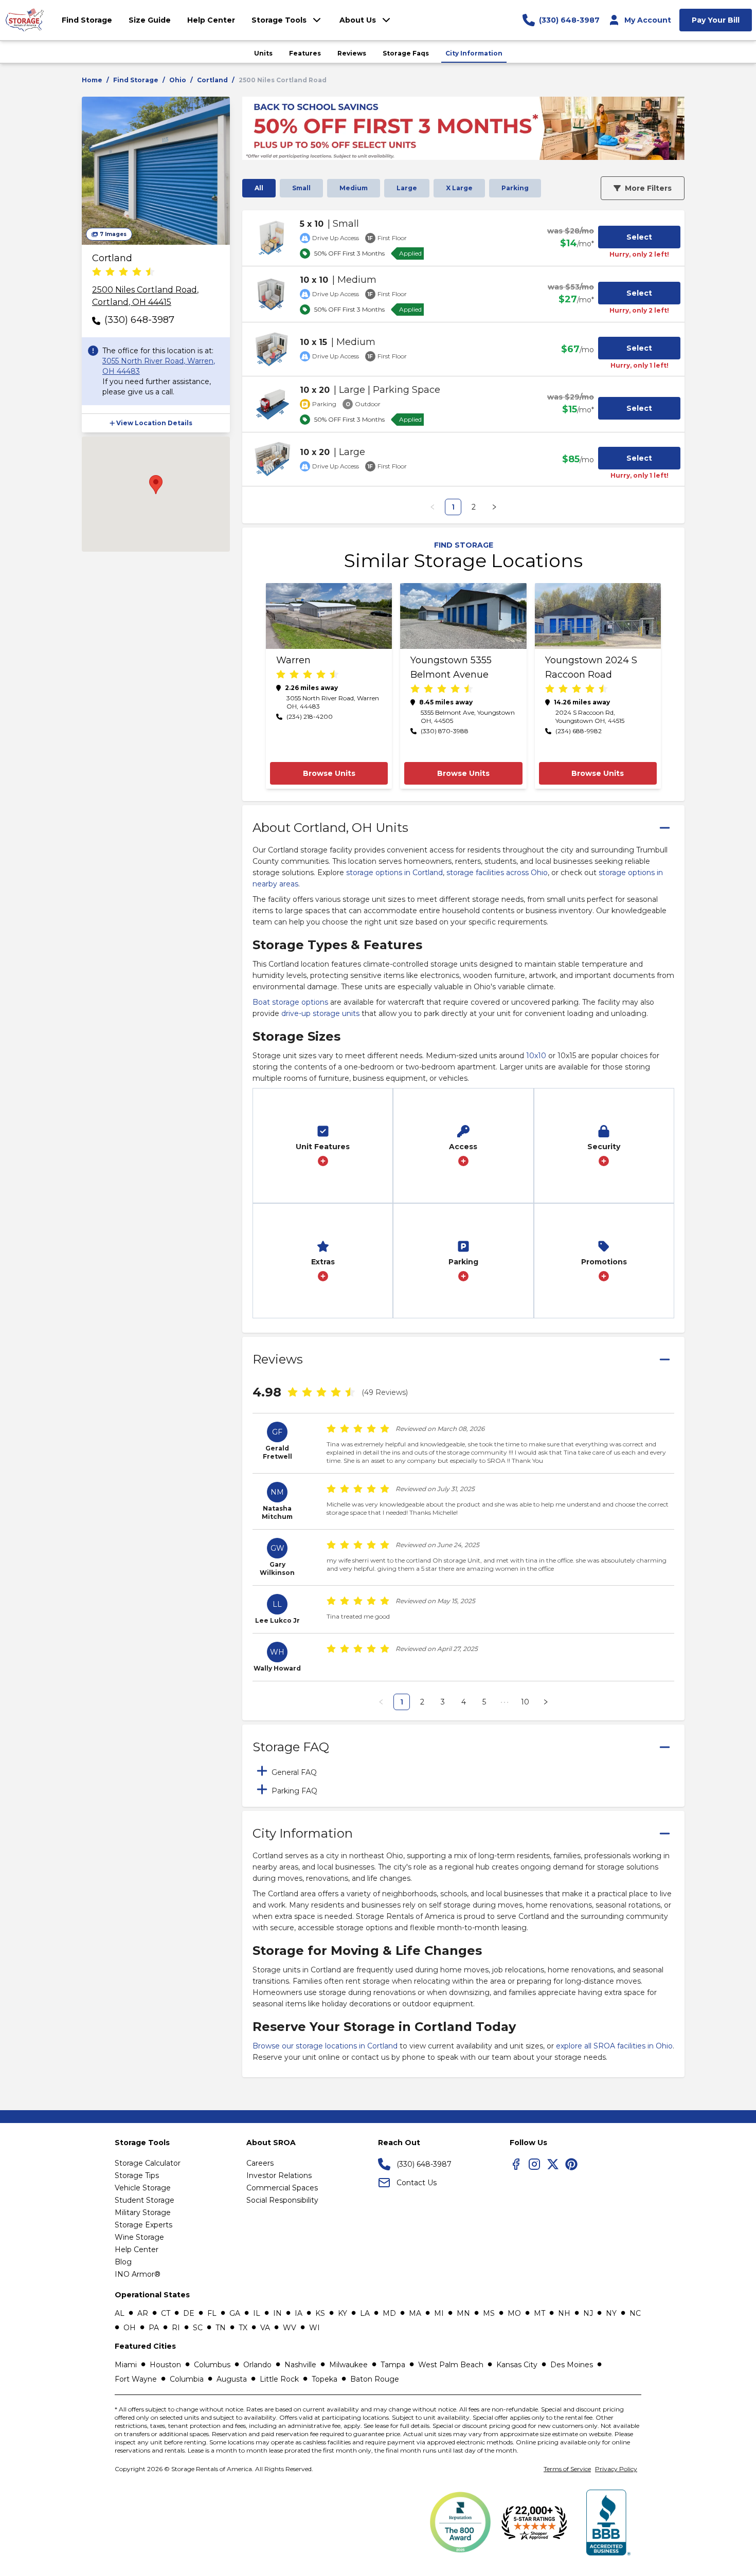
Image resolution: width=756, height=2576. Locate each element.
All (259, 188)
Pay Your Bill (716, 20)
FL (212, 2313)
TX (243, 2328)
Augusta (232, 2379)
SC (198, 2328)
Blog (123, 2262)
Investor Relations (279, 2175)
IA (299, 2313)
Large (407, 188)
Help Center (137, 2250)
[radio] (97, 273)
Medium (354, 188)
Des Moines (572, 2365)
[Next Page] (494, 507)
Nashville (300, 2365)
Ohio (178, 80)
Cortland (212, 80)
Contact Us (417, 2183)
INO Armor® (138, 2274)
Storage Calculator (148, 2163)
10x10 (536, 1056)
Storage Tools (279, 20)
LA (365, 2313)
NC (635, 2313)
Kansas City (517, 2365)
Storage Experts (143, 2225)
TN (221, 2328)
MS (489, 2313)
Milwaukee (348, 2365)
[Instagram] (534, 2164)
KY (343, 2313)
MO (514, 2313)
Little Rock (279, 2379)
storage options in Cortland (394, 873)
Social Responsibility (282, 2200)
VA (265, 2328)
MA (415, 2313)
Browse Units (329, 773)
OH (130, 2328)
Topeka (325, 2379)
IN (277, 2313)
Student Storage (145, 2200)
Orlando (257, 2365)
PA (154, 2328)
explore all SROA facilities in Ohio (614, 2046)
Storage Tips (137, 2175)
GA (235, 2313)
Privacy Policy (616, 2469)
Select (639, 237)
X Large (459, 188)
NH (564, 2313)
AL (120, 2313)
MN (463, 2313)
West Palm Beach (451, 2365)
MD (389, 2313)
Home (92, 80)
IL (257, 2313)
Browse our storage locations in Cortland (325, 2046)
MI (439, 2313)
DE (189, 2313)
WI (314, 2328)
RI (176, 2328)
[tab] (463, 1771)
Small (301, 188)
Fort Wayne (136, 2379)
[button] (156, 423)
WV (290, 2328)
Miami (126, 2365)
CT (166, 2313)
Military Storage (143, 2212)
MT (539, 2313)
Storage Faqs (406, 53)
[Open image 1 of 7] (156, 171)
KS (320, 2313)
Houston (165, 2365)
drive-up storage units (320, 1013)
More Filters (648, 188)
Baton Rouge (375, 2379)
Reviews (352, 53)
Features (305, 53)
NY (611, 2313)
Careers (260, 2163)
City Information (474, 53)
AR (143, 2313)
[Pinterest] (571, 2164)
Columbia (187, 2379)
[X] (553, 2164)
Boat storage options (290, 1002)
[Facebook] (516, 2164)
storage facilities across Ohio (497, 873)
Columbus (212, 2365)
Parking (515, 188)
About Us (358, 20)
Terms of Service (567, 2469)
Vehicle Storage (143, 2188)
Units (263, 53)
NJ (588, 2313)
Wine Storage (139, 2237)
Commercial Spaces (282, 2188)
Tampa (393, 2365)
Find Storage (136, 80)
